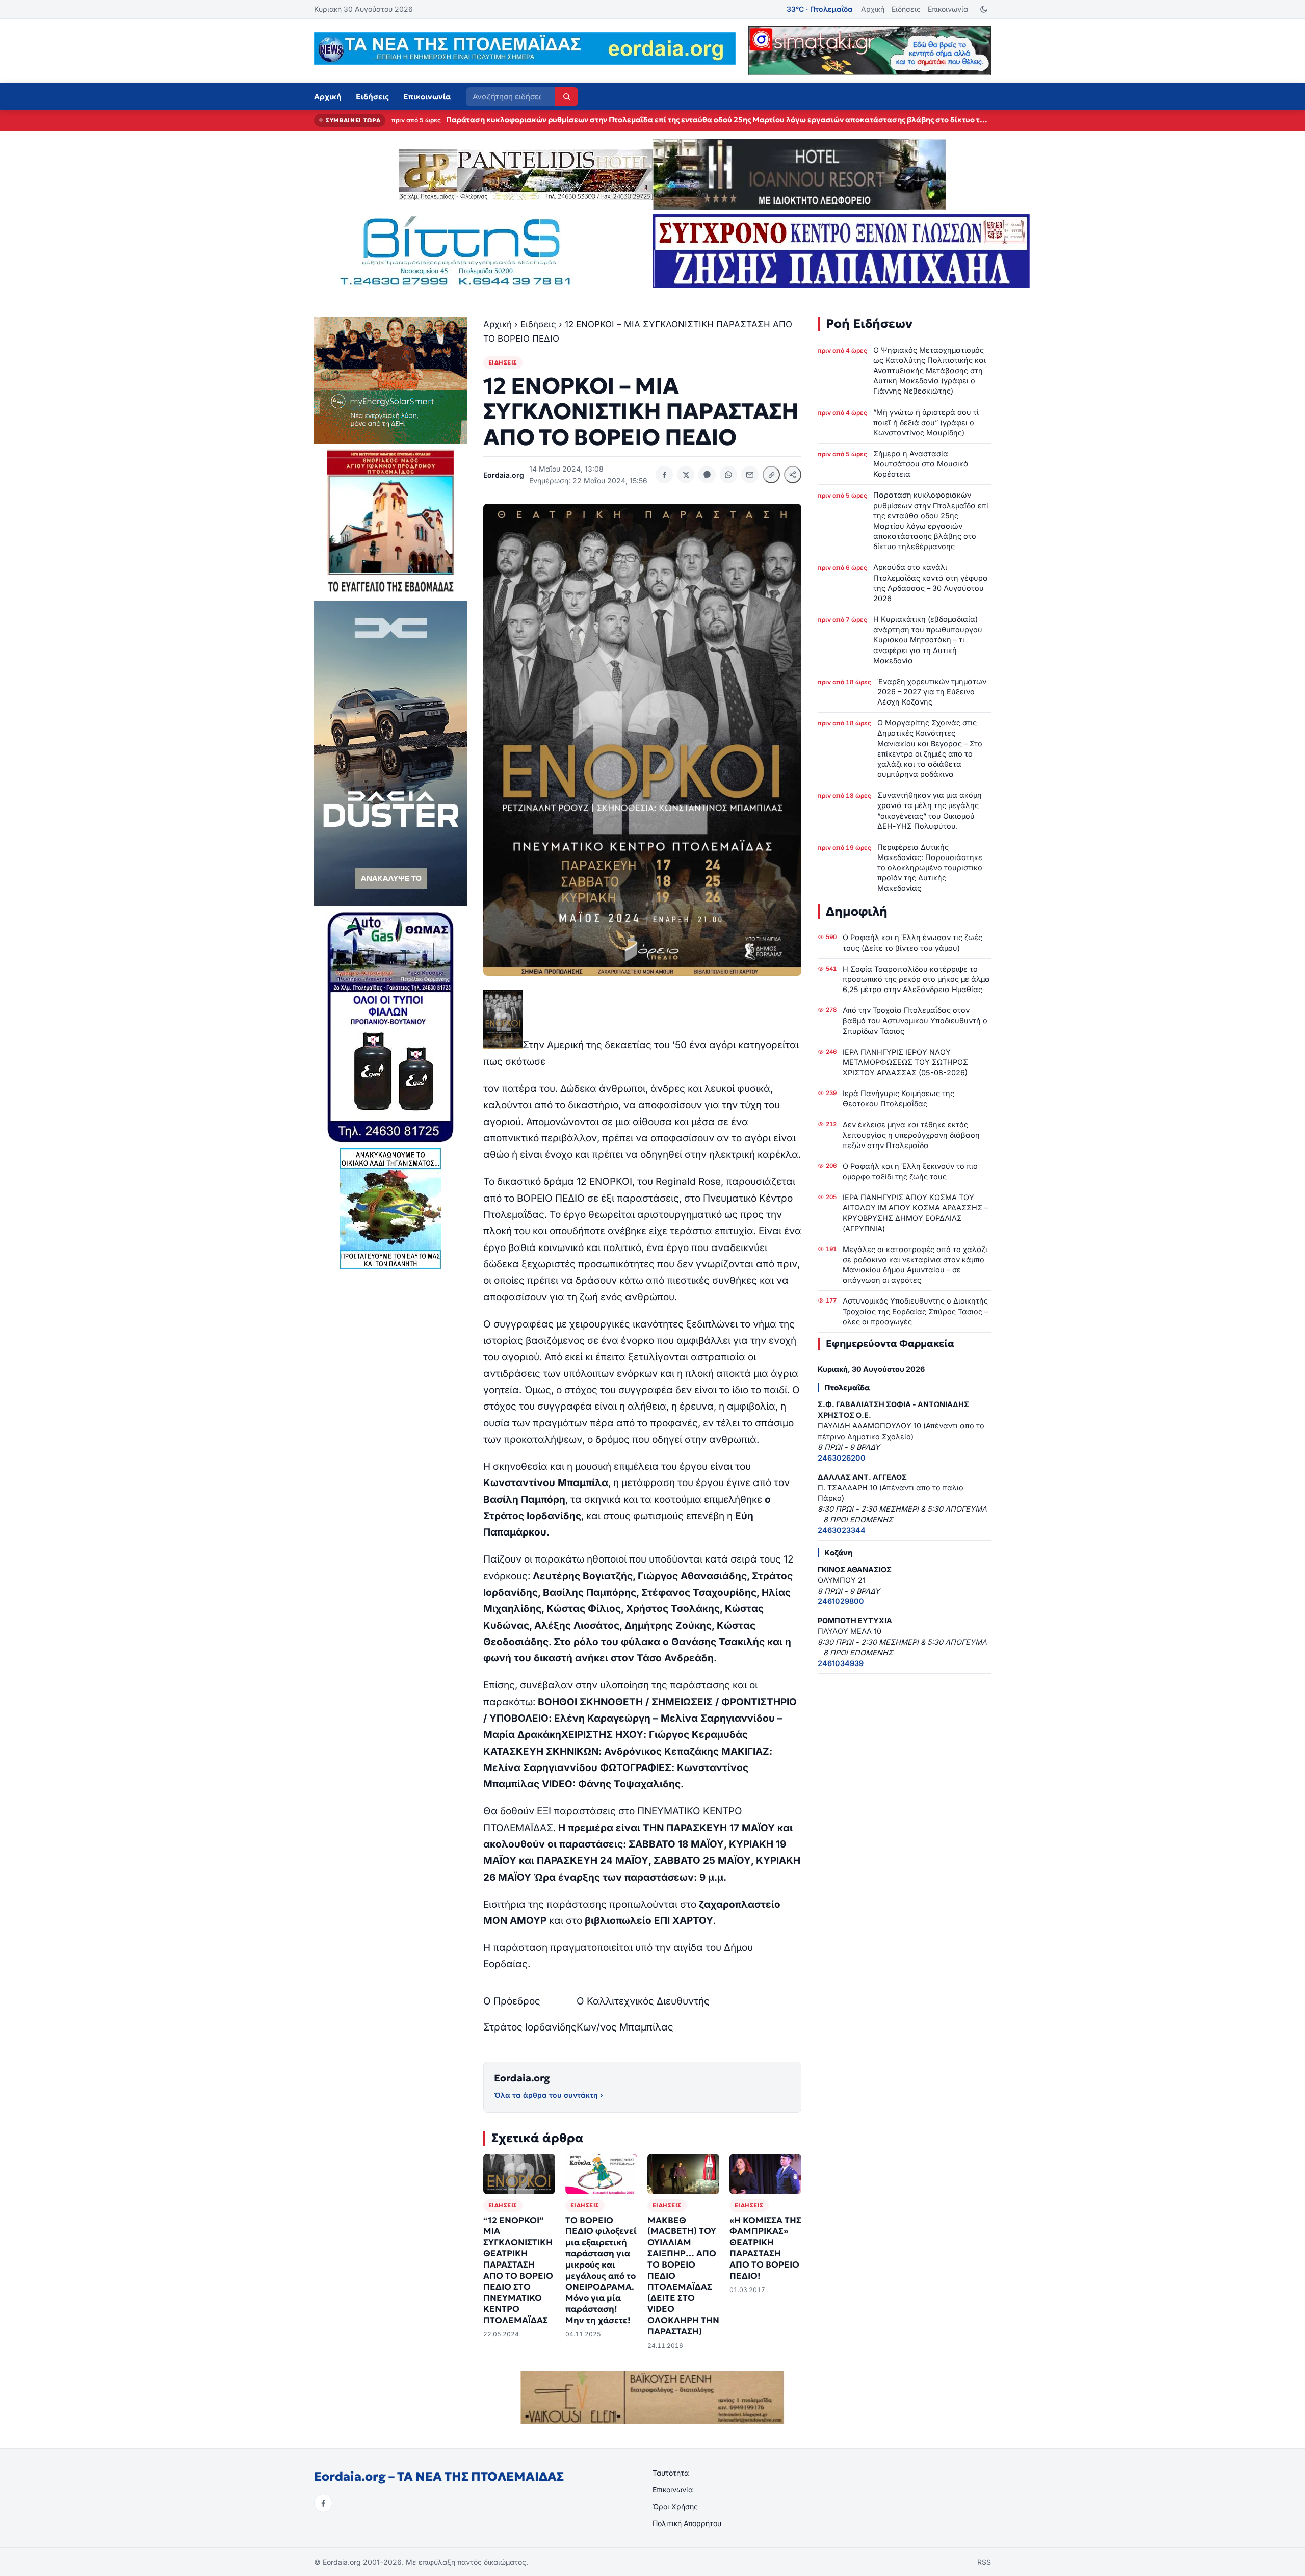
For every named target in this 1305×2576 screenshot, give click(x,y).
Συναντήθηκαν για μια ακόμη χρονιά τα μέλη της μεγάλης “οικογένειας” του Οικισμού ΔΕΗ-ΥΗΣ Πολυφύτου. (930, 810)
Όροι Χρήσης (675, 2506)
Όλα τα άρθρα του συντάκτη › (549, 2095)
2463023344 (842, 1530)
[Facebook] (323, 2503)
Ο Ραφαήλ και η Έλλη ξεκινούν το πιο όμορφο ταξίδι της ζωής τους (910, 1171)
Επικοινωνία (948, 9)
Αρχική (873, 9)
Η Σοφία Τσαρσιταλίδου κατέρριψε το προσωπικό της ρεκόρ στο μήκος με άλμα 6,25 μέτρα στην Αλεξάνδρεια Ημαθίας (916, 979)
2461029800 (841, 1601)
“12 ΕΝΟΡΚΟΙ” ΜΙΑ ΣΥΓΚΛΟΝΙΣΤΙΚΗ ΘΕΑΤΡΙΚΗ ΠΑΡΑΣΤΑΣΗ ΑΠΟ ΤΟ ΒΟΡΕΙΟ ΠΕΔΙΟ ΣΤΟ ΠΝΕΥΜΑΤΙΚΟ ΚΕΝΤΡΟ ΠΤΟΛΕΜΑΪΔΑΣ (518, 2270)
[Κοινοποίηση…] (793, 475)
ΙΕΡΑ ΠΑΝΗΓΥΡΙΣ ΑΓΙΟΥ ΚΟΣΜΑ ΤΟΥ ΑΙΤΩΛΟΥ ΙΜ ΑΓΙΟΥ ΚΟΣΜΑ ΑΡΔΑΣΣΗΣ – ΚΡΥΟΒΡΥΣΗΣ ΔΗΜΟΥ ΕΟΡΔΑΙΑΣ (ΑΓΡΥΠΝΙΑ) (915, 1213)
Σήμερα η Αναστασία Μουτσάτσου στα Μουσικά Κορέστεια (921, 464)
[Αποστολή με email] (750, 475)
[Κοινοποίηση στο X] (686, 475)
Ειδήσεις (906, 9)
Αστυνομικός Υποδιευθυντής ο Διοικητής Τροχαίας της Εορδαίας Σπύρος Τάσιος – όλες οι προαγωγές (915, 1311)
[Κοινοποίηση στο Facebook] (664, 475)
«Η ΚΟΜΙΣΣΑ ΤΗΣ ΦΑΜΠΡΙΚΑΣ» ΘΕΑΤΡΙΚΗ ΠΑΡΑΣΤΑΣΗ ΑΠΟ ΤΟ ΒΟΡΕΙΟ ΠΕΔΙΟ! (765, 2248)
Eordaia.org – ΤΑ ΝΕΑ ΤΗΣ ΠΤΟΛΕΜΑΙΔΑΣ (439, 2477)
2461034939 (841, 1663)
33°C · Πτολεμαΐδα (820, 9)
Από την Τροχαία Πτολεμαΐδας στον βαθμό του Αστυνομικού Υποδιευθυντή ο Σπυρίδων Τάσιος (915, 1020)
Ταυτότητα (671, 2473)
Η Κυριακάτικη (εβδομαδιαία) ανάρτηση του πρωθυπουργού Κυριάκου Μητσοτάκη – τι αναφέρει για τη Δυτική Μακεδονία (928, 640)
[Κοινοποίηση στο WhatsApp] (728, 475)
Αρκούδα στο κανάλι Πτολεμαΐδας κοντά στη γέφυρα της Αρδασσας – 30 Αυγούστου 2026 (610, 120)
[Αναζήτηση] (567, 97)
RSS (984, 2562)
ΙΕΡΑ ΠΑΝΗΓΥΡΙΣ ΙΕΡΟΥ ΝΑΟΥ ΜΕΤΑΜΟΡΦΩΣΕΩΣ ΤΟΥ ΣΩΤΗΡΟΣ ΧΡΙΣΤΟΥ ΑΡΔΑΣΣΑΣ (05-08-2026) (905, 1062)
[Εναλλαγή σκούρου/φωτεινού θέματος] (984, 9)
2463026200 (842, 1458)
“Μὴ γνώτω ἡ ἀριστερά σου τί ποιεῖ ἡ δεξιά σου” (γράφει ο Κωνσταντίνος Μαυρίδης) (926, 422)
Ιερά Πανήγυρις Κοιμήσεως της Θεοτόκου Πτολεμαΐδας (898, 1098)
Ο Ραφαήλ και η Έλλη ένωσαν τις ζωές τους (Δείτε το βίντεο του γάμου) (912, 942)
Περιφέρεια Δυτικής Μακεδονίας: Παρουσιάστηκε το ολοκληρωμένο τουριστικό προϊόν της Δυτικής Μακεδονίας (930, 868)
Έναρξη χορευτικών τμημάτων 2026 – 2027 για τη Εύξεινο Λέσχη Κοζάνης (932, 692)
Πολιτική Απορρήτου (687, 2523)
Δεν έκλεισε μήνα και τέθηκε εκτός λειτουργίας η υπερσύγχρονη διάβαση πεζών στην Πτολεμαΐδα (911, 1135)
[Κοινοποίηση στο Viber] (707, 475)
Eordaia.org (522, 2078)
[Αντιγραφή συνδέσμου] (771, 475)
